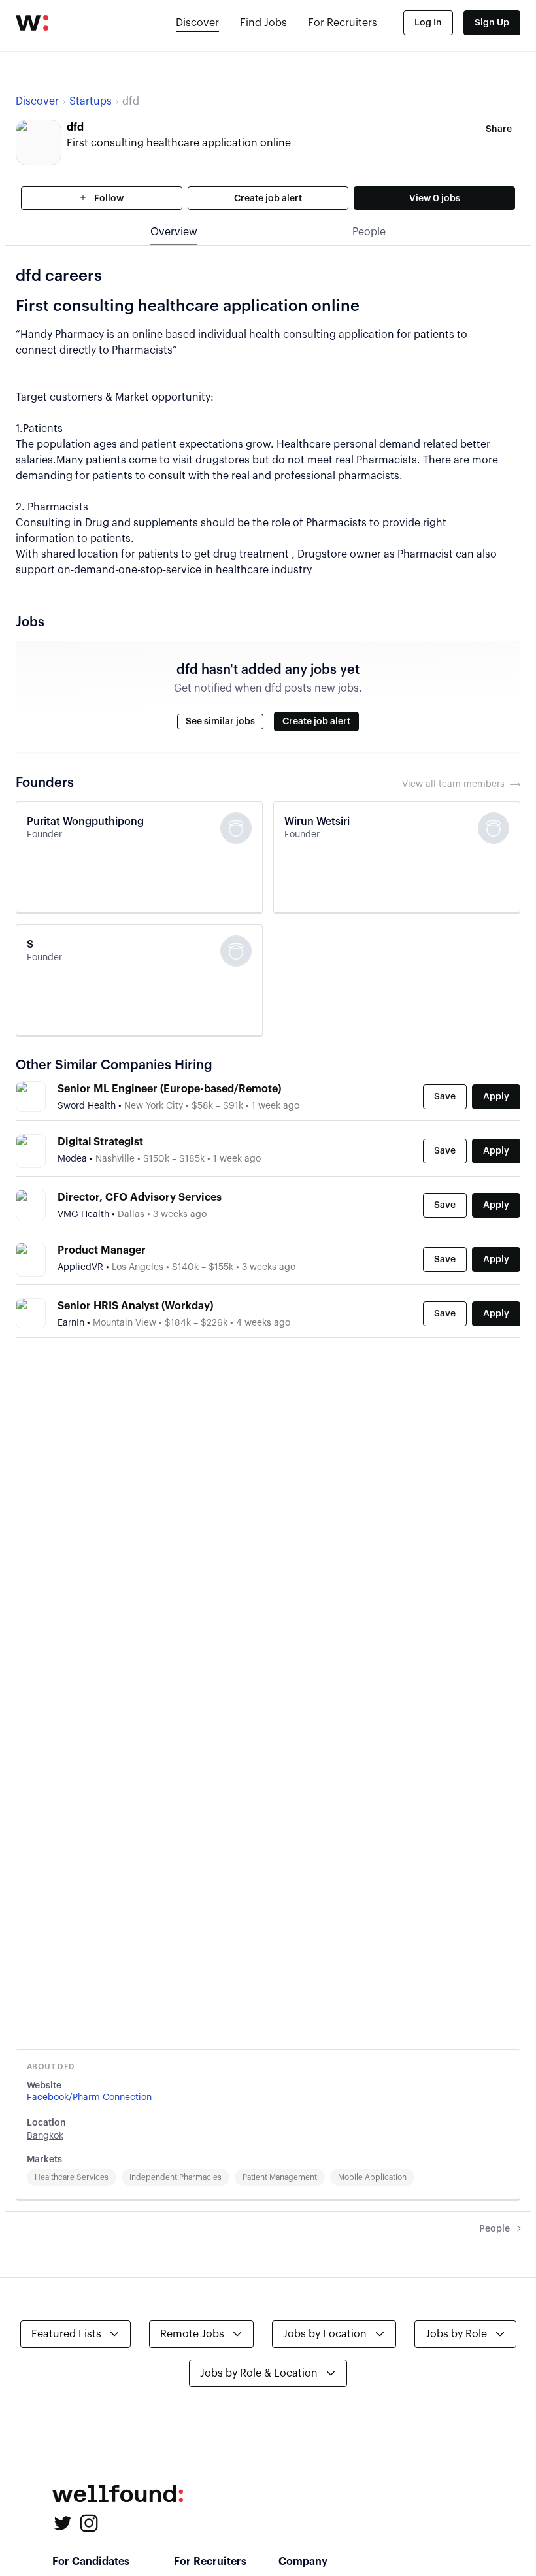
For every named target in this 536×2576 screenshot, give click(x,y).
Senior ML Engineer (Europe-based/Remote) (169, 1089)
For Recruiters (343, 23)
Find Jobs (263, 23)
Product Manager (102, 1250)
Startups (91, 101)
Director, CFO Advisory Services (140, 1197)
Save (445, 1097)
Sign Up (492, 23)
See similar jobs (220, 722)
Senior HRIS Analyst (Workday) (135, 1306)
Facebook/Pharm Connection (89, 2098)
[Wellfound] (32, 23)
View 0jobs (435, 199)
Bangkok (45, 2136)
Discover (197, 23)
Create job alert (268, 199)
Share (499, 129)
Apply (496, 1097)
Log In (428, 23)
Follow (108, 199)
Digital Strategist (100, 1142)
